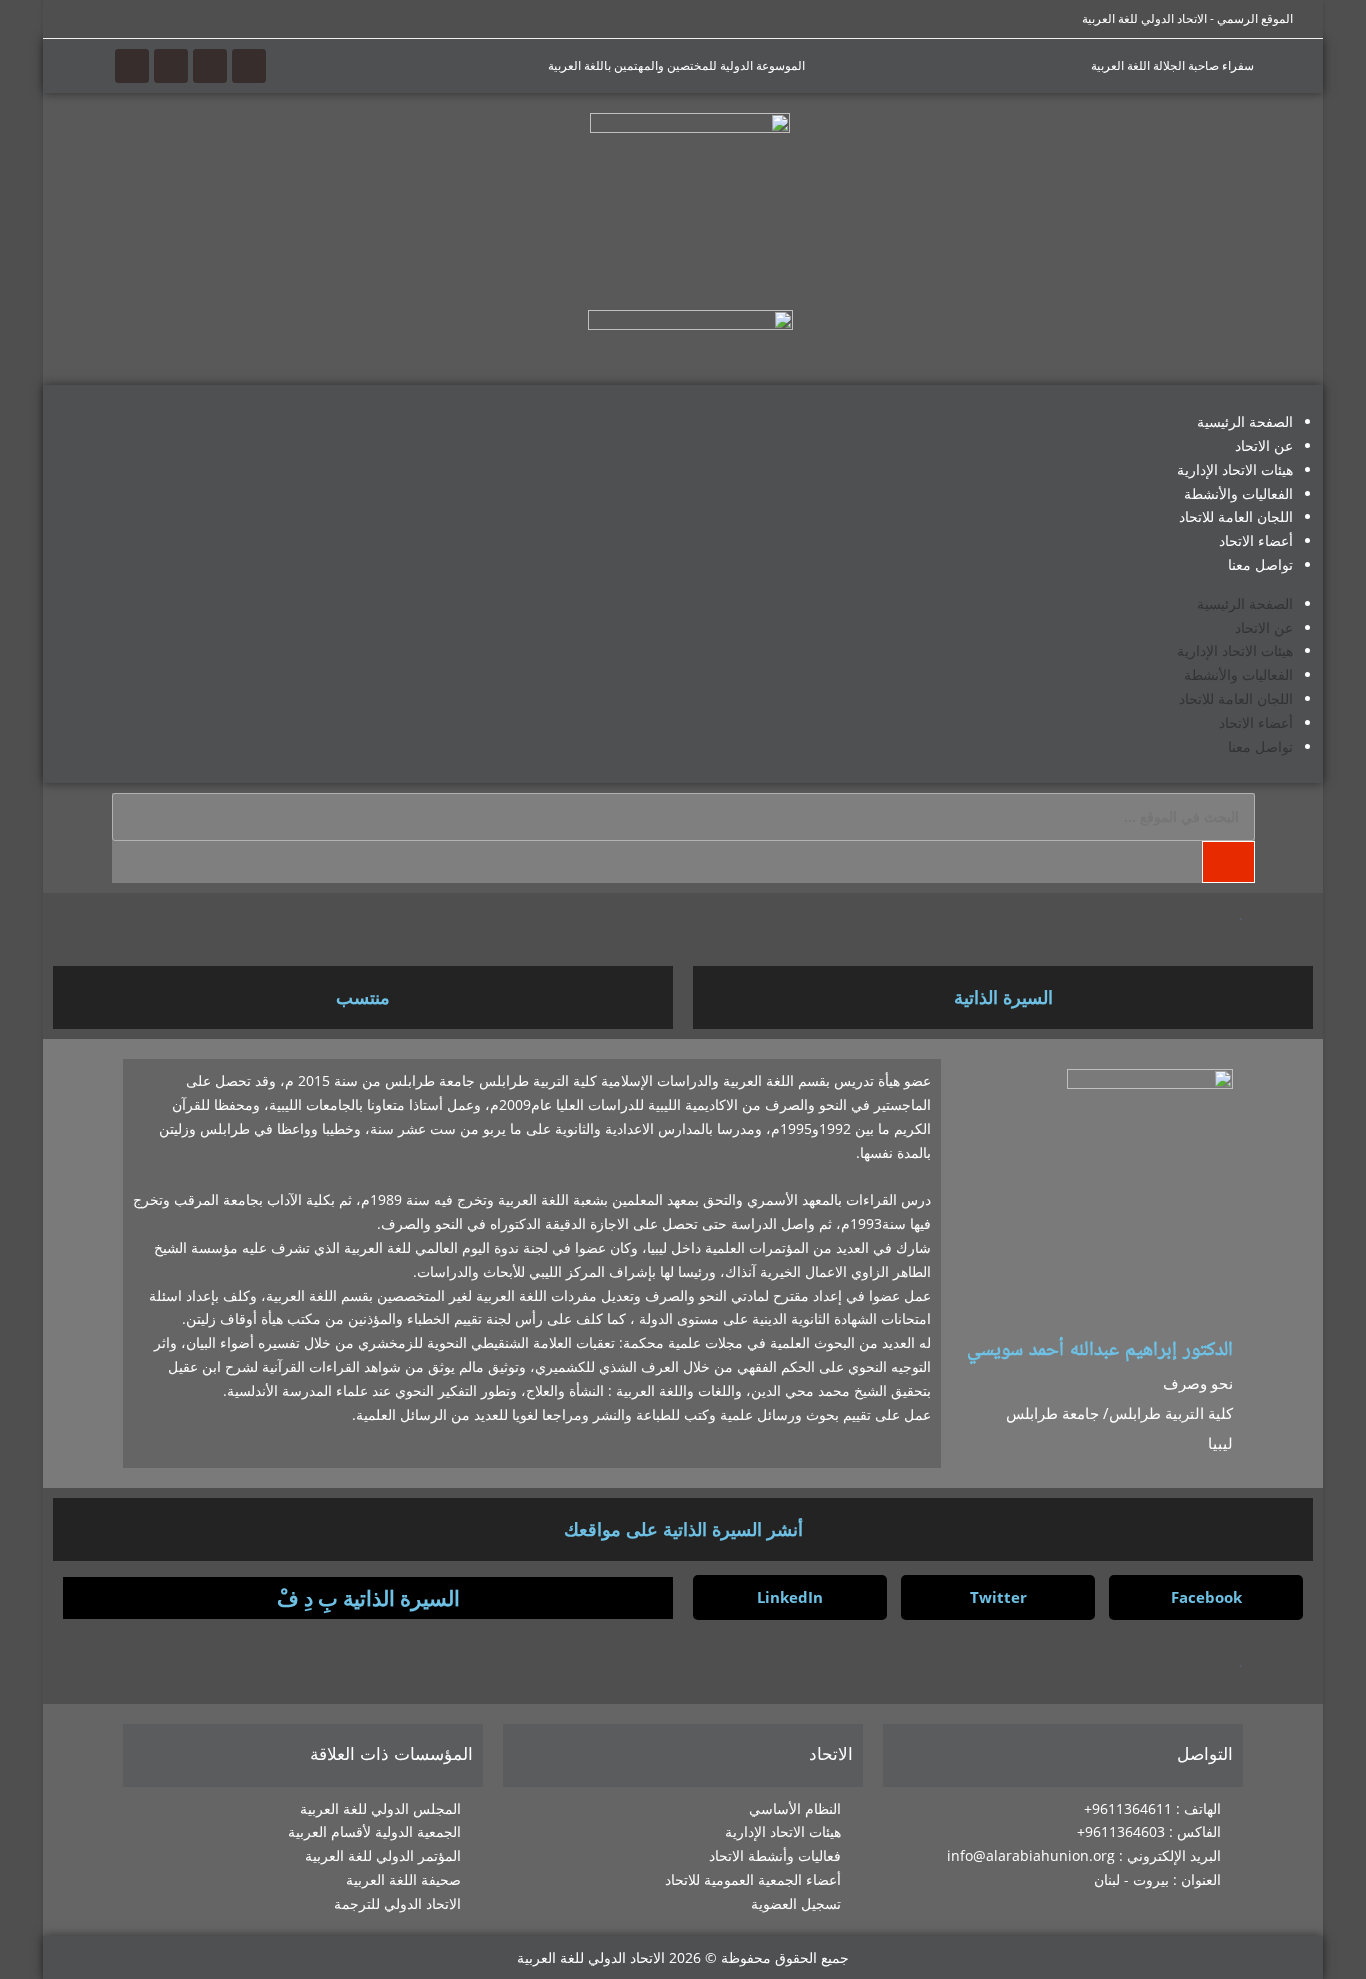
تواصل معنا (1260, 564)
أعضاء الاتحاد (1256, 540)
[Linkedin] (132, 66)
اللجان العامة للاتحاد (1236, 516)
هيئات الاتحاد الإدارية (1235, 469)
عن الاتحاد (1264, 445)
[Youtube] (171, 66)
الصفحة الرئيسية (1245, 421)
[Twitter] (210, 66)
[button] (1206, 1597)
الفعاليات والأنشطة (1238, 493)
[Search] (1228, 862)
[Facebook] (249, 66)
